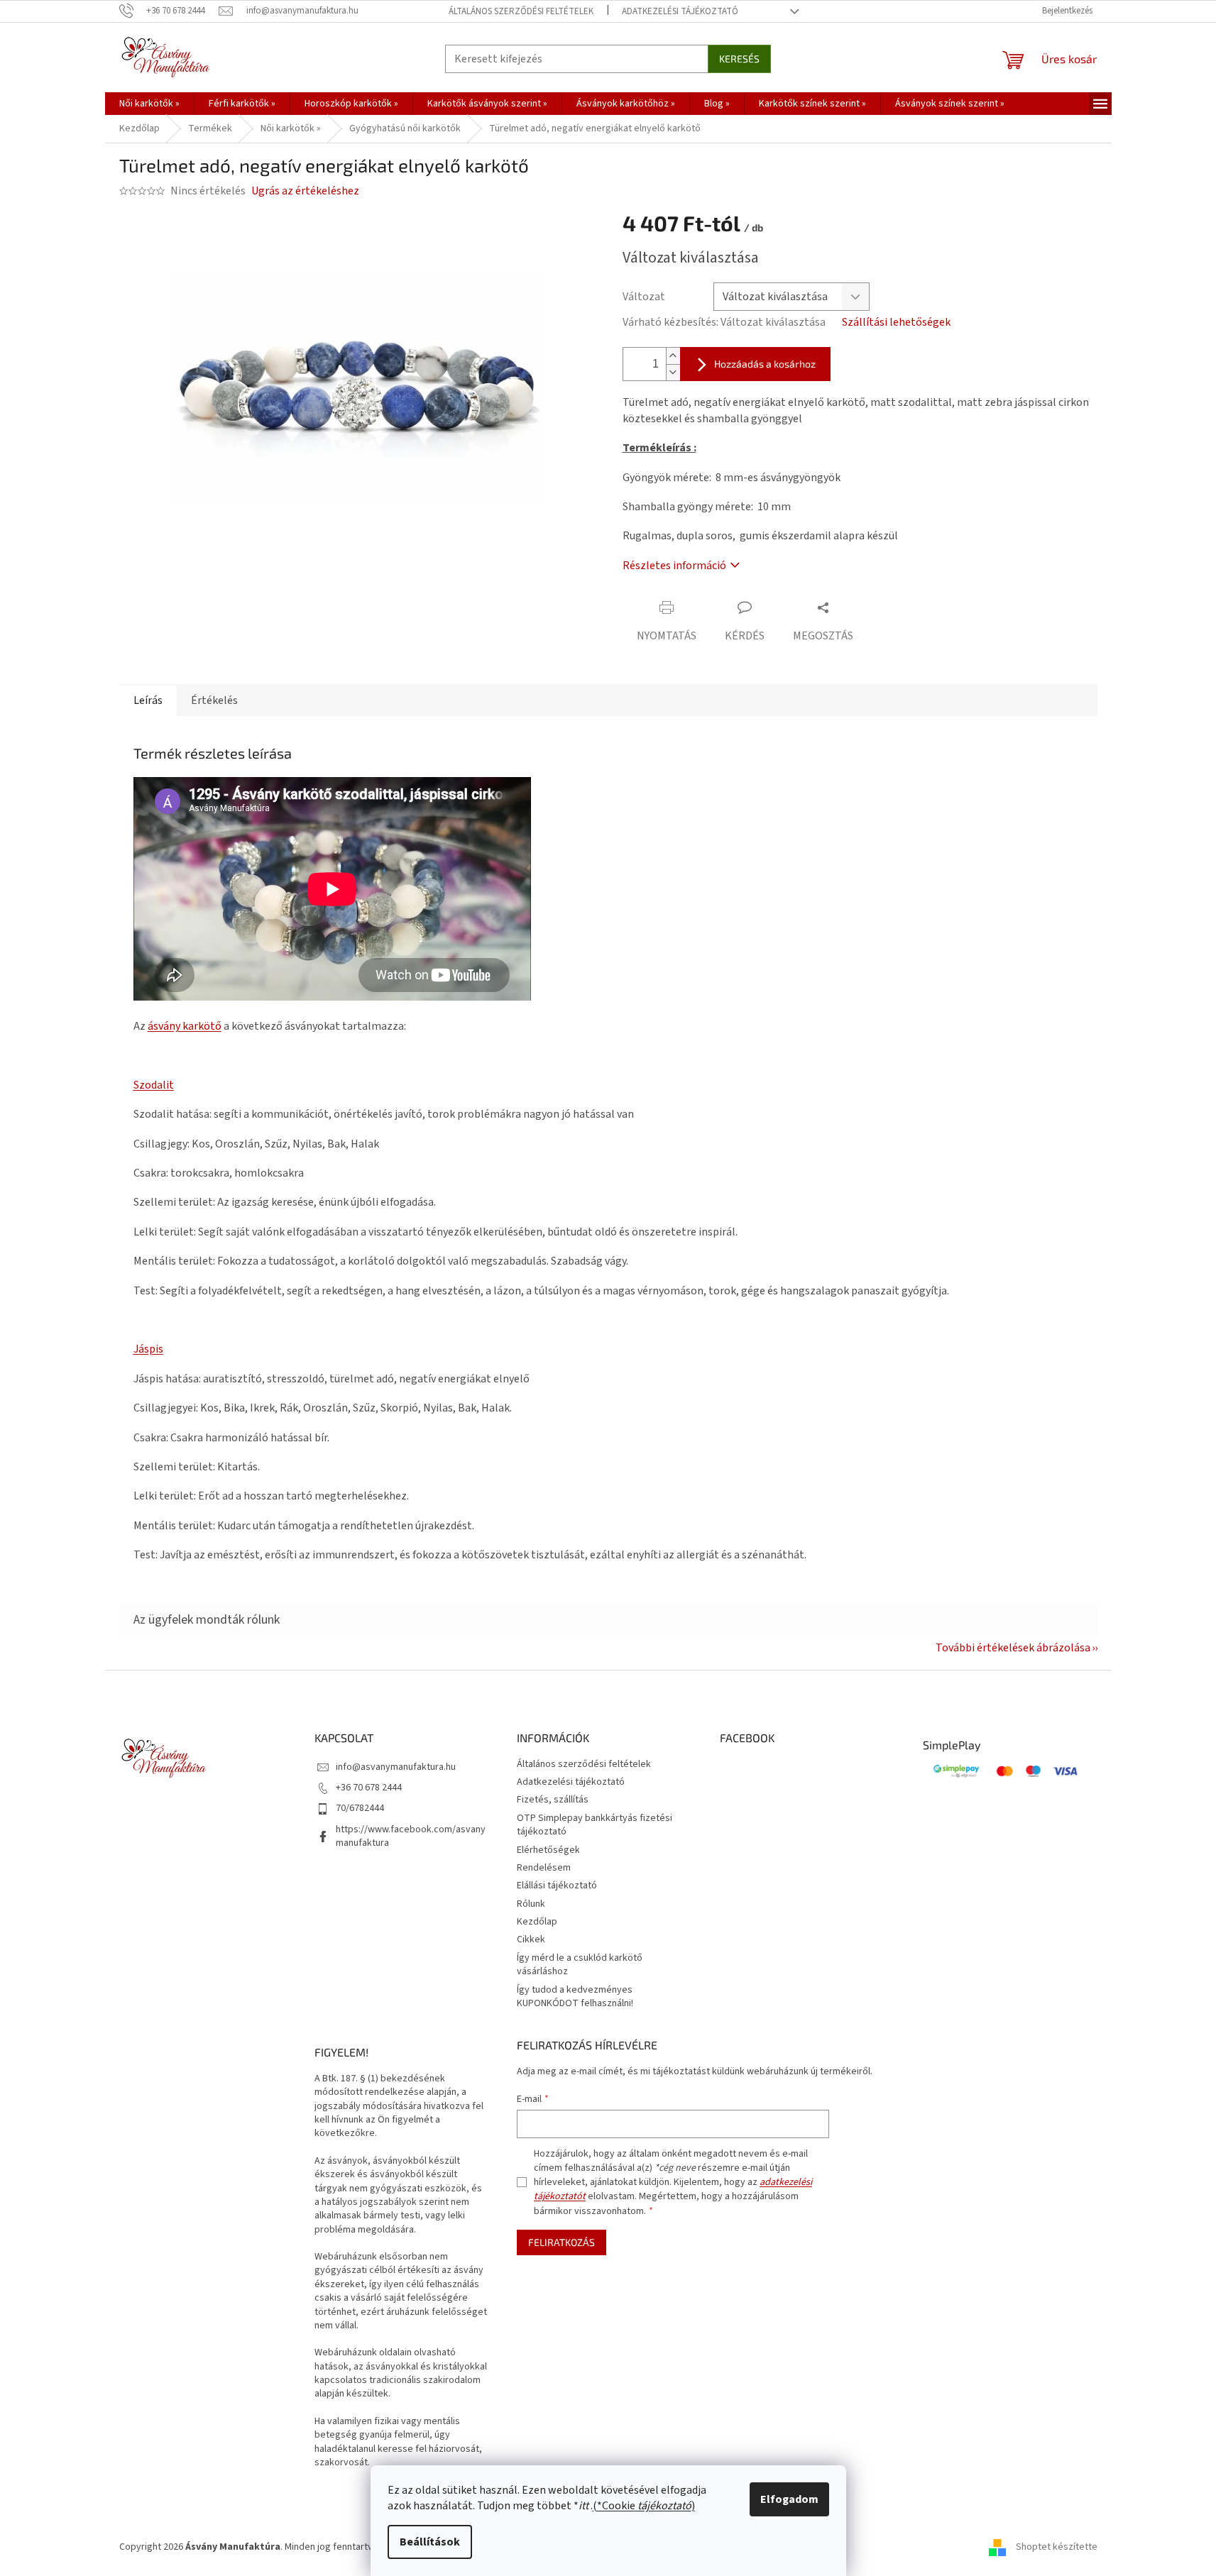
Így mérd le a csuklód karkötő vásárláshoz (580, 1965)
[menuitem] (149, 104)
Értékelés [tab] (214, 700)
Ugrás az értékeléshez (305, 191)
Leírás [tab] (148, 700)
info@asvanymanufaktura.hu (396, 1767)
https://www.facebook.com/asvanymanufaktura (411, 1836)
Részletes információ (674, 566)
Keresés (739, 59)
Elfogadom (789, 2499)
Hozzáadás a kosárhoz (765, 364)
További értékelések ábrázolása (1013, 1648)
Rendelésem (544, 1868)
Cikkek (531, 1939)
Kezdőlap (537, 1922)
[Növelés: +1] (673, 356)
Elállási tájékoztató (557, 1886)
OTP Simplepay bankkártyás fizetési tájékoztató (595, 1825)
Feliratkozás (562, 2242)
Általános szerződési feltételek (521, 11)
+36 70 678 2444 (369, 1788)
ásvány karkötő (185, 1026)
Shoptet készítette (1057, 2547)
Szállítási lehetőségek (896, 322)
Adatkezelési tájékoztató (680, 11)
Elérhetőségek (548, 1850)
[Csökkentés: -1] (673, 372)
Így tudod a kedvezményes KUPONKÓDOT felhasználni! (575, 1997)
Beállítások (430, 2542)
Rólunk (531, 1904)
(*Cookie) (644, 2506)
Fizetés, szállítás (553, 1800)
